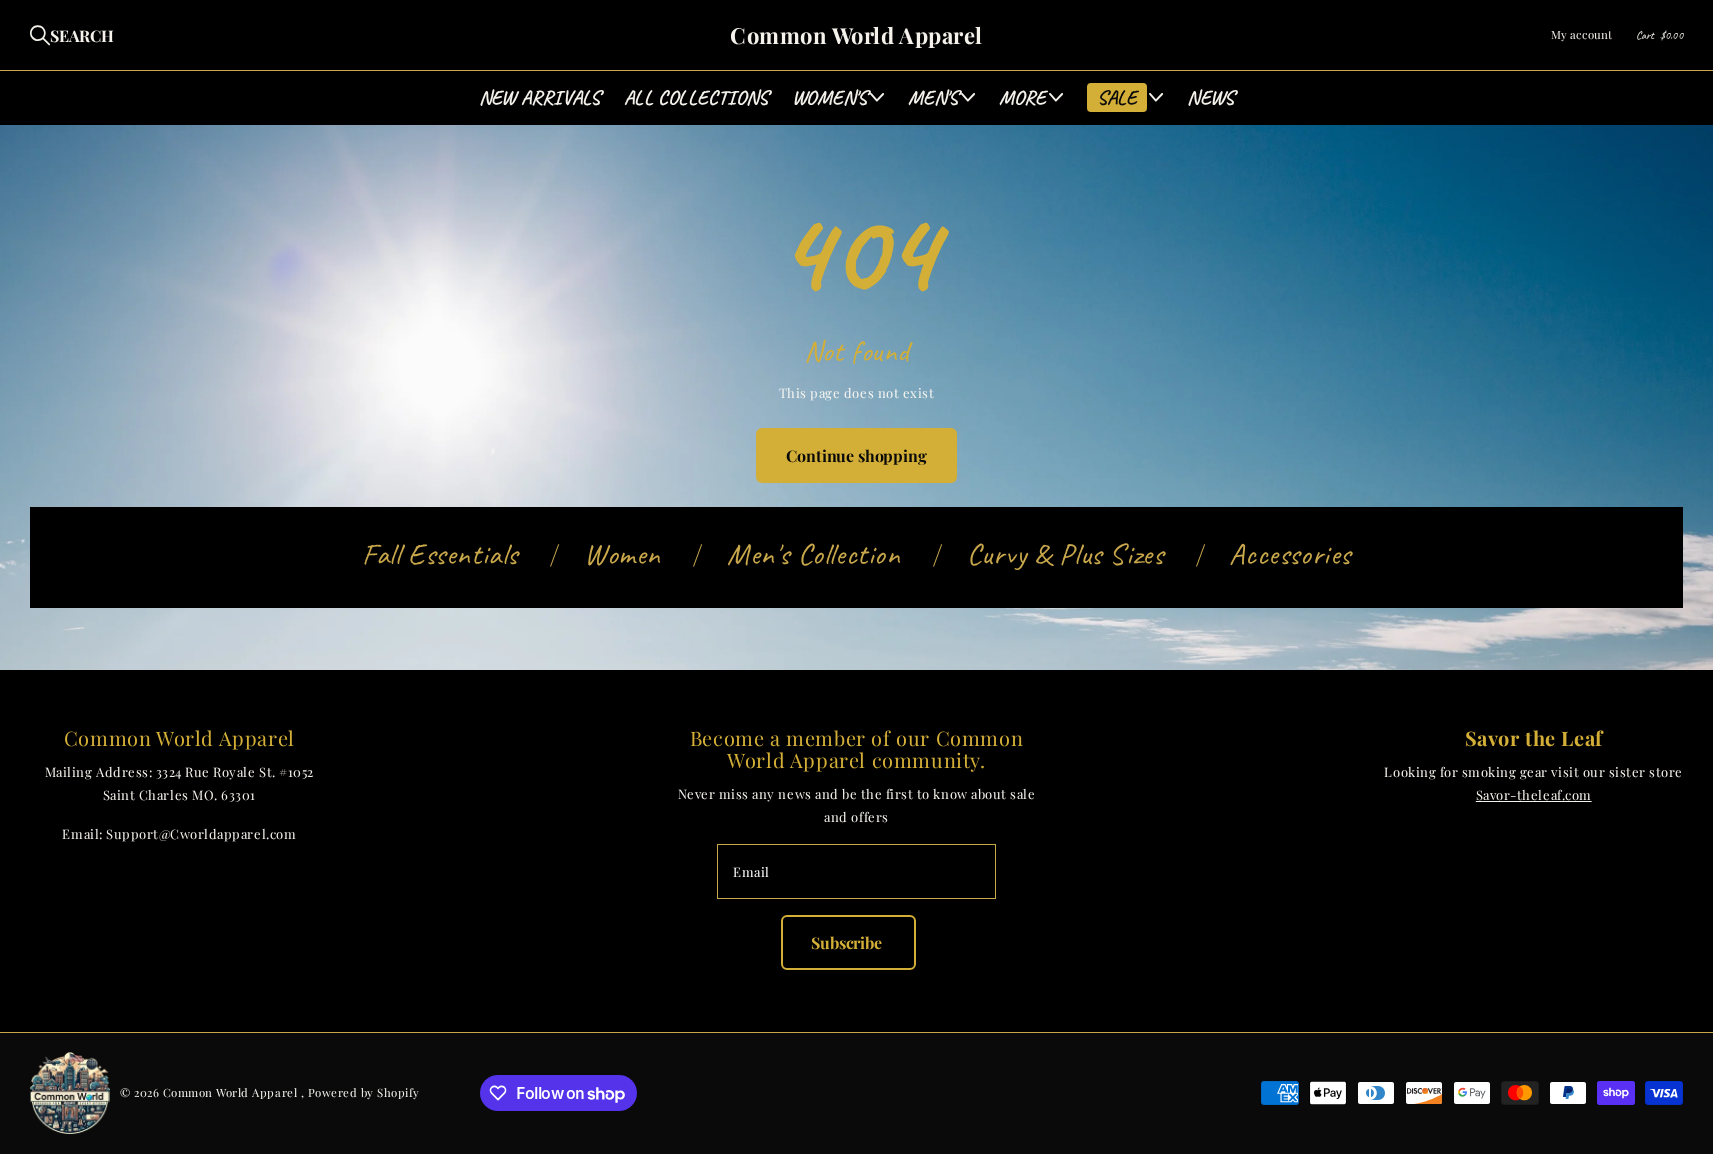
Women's (829, 97)
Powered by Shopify (364, 1092)
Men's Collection (814, 554)
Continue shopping (856, 455)
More (1023, 97)
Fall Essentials (440, 554)
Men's (933, 97)
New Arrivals (539, 97)
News (1210, 97)
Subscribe (848, 942)
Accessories (1290, 554)
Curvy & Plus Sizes (1065, 554)
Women (622, 554)
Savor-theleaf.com (1534, 794)
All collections (696, 97)
